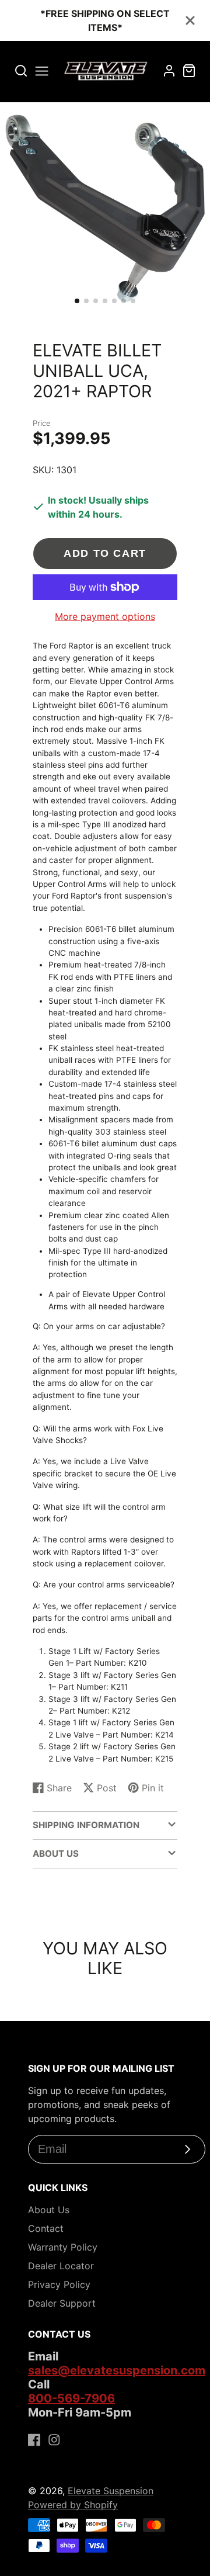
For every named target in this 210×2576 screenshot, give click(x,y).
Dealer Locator (61, 2266)
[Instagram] (54, 2440)
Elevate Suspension (111, 2491)
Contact (46, 2228)
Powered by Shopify (73, 2505)
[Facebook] (34, 2440)
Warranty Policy (63, 2247)
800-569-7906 (71, 2398)
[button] (77, 301)
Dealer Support (62, 2303)
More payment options (105, 616)
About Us (49, 2210)
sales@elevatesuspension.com (117, 2370)
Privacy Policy (59, 2284)
